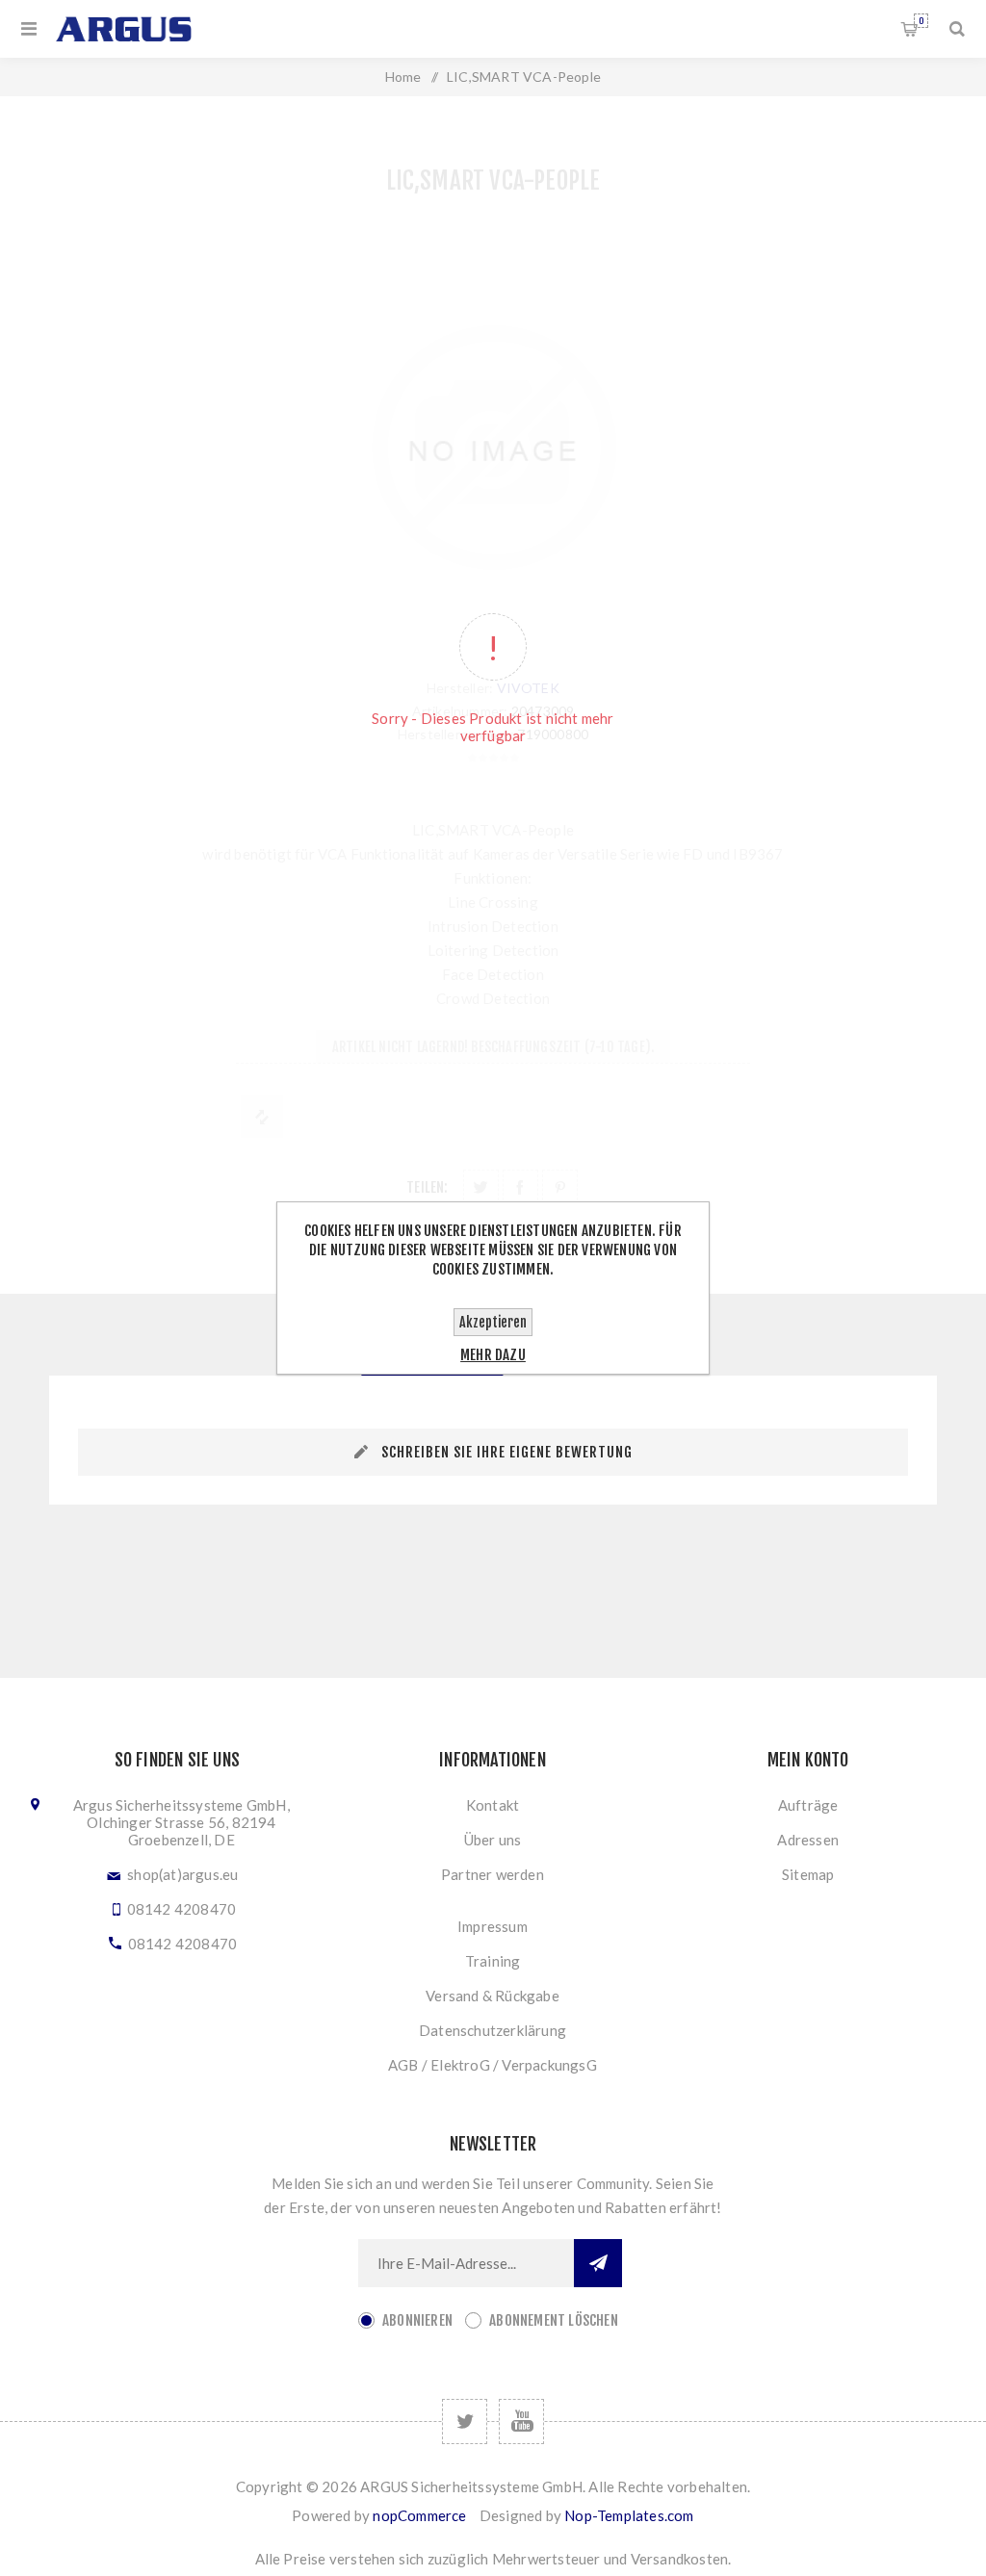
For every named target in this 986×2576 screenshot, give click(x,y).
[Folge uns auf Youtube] (521, 2421)
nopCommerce (419, 2515)
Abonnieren (417, 2320)
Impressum (493, 1926)
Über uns (493, 1840)
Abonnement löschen (554, 2320)
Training (493, 1961)
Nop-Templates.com (629, 2515)
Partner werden (493, 1874)
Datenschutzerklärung (493, 2030)
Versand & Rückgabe (493, 1996)
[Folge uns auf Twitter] (465, 2421)
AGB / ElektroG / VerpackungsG (493, 2065)
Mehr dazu (493, 1355)
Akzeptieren (493, 1322)
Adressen (808, 1840)
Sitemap (808, 1874)
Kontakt (493, 1805)
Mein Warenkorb (921, 21)
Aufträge (808, 1805)
